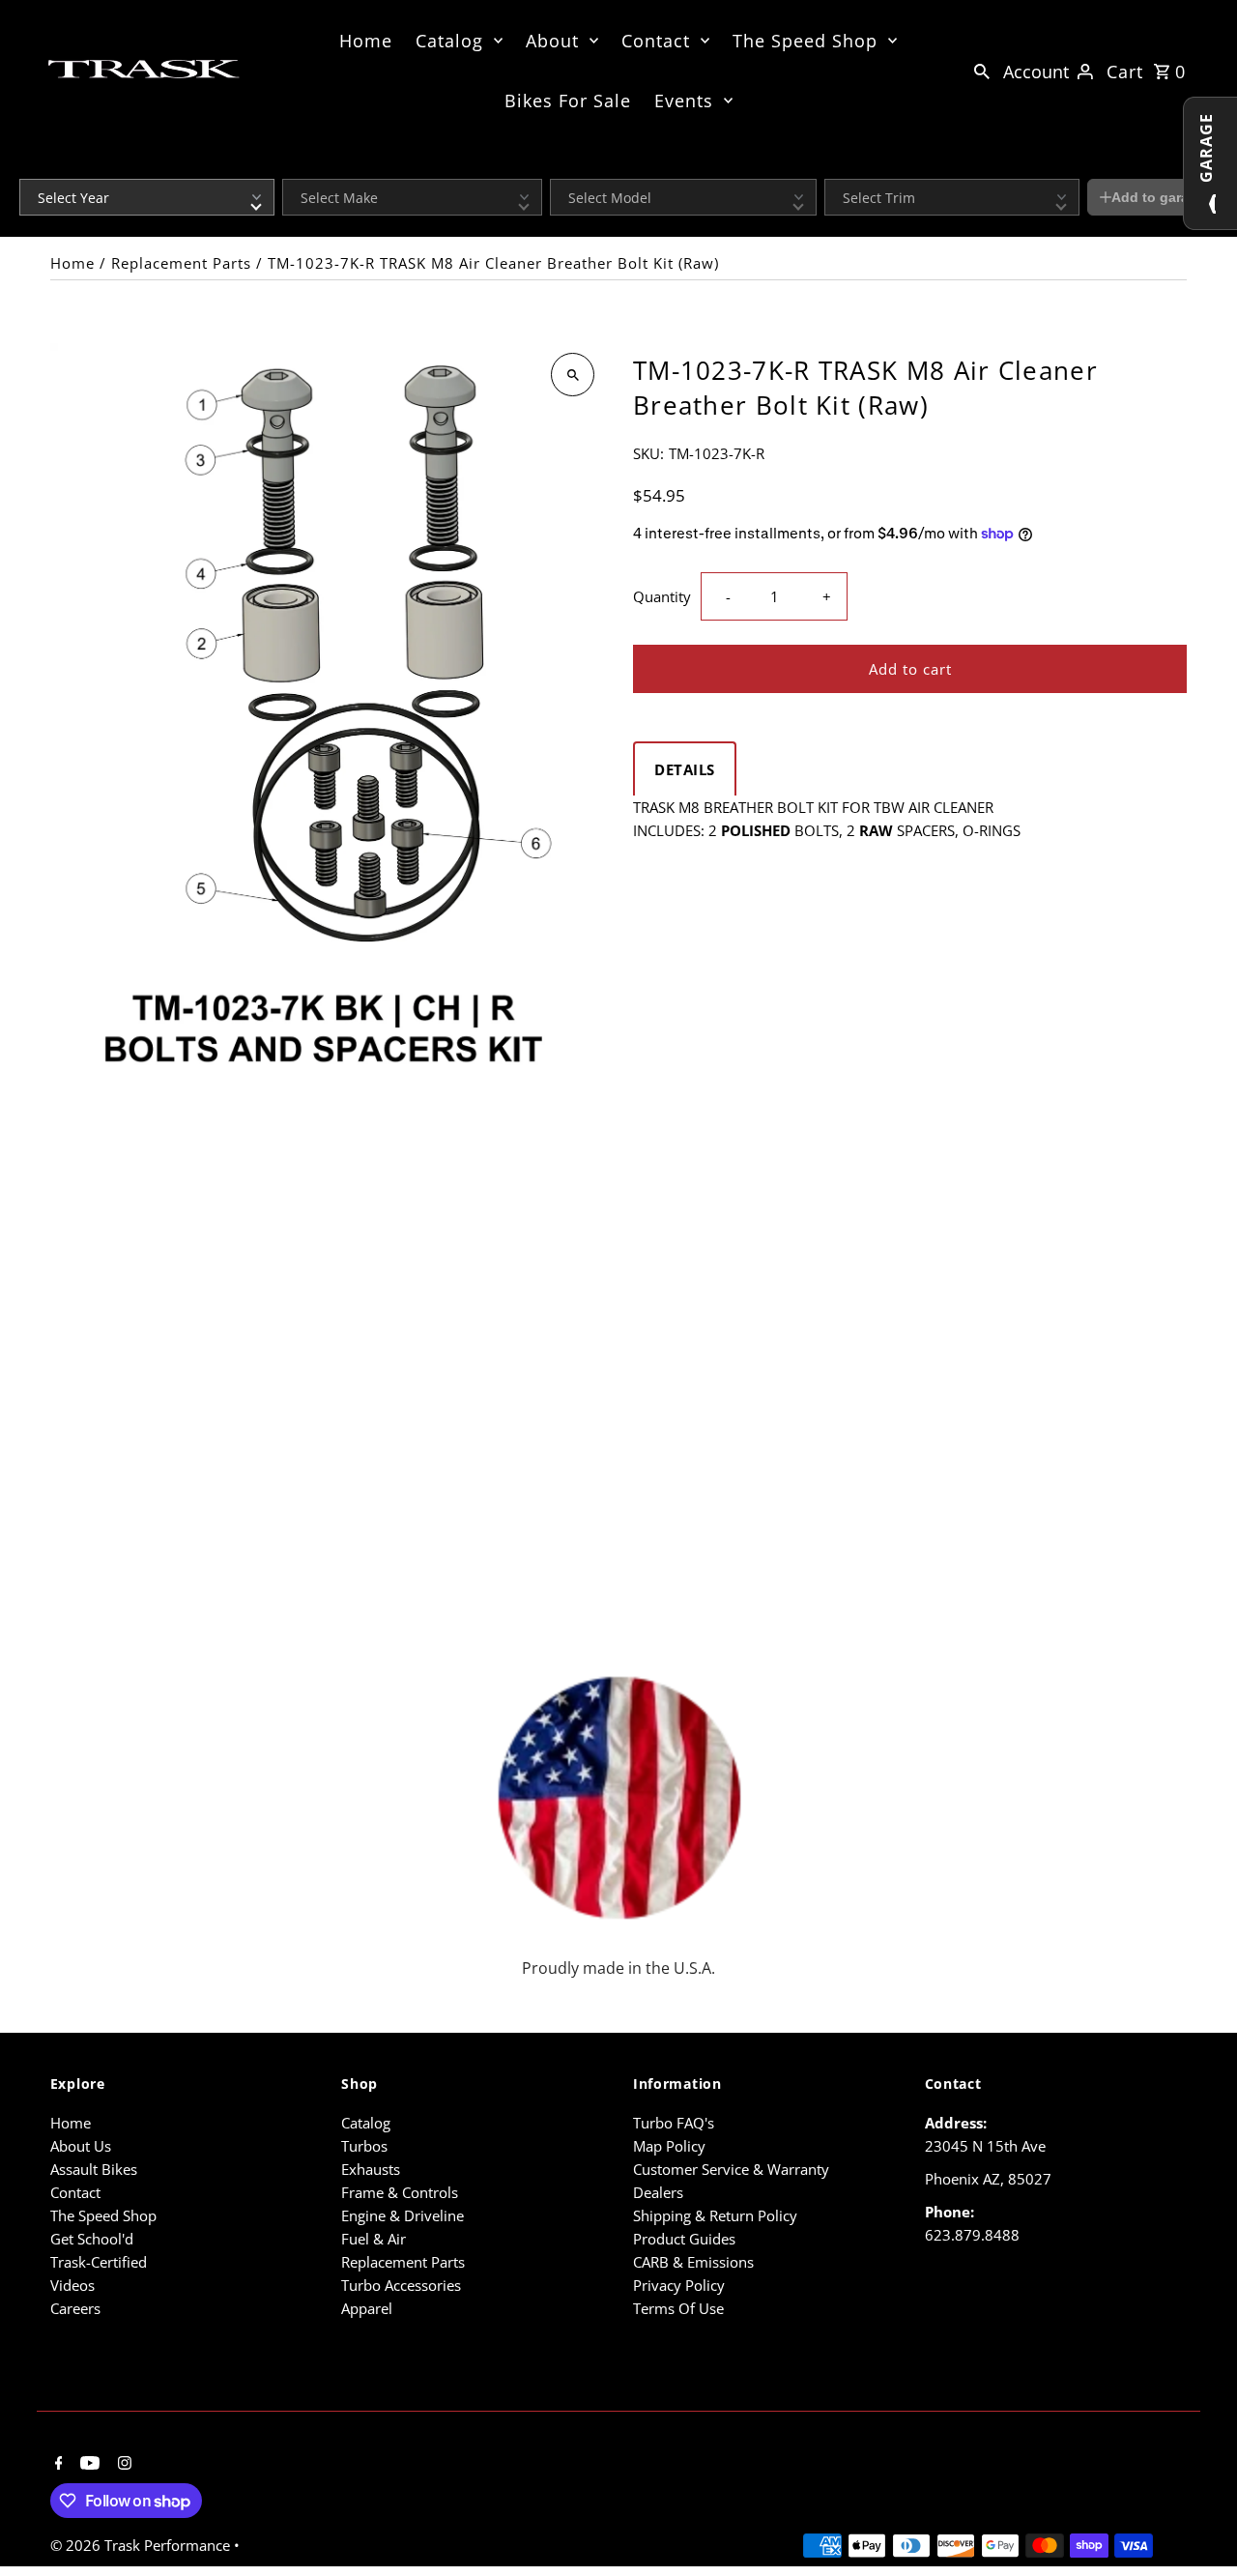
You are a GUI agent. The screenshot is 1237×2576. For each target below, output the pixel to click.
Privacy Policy (679, 2285)
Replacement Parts (181, 263)
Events (684, 101)
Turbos (364, 2146)
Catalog (449, 41)
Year (31, 166)
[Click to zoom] (573, 375)
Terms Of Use (678, 2308)
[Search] (982, 70)
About (552, 41)
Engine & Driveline (403, 2215)
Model (566, 166)
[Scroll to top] (1196, 2525)
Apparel (367, 2308)
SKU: (648, 453)
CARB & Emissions (693, 2262)
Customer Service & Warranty (731, 2169)
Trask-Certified (99, 2262)
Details (685, 769)
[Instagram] (122, 2464)
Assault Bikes (94, 2169)
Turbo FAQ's (674, 2123)
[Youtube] (87, 2464)
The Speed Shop (805, 41)
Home (366, 41)
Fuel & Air (374, 2239)
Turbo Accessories (401, 2285)
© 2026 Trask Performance (142, 2545)
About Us (81, 2146)
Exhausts (371, 2169)
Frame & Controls (400, 2192)
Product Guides (684, 2239)
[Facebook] (57, 2464)
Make (297, 166)
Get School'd (92, 2239)
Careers (75, 2308)
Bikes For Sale (568, 101)
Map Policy (669, 2146)
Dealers (658, 2192)
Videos (72, 2285)
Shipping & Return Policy (715, 2215)
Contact (656, 41)
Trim (836, 166)
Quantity (662, 596)
